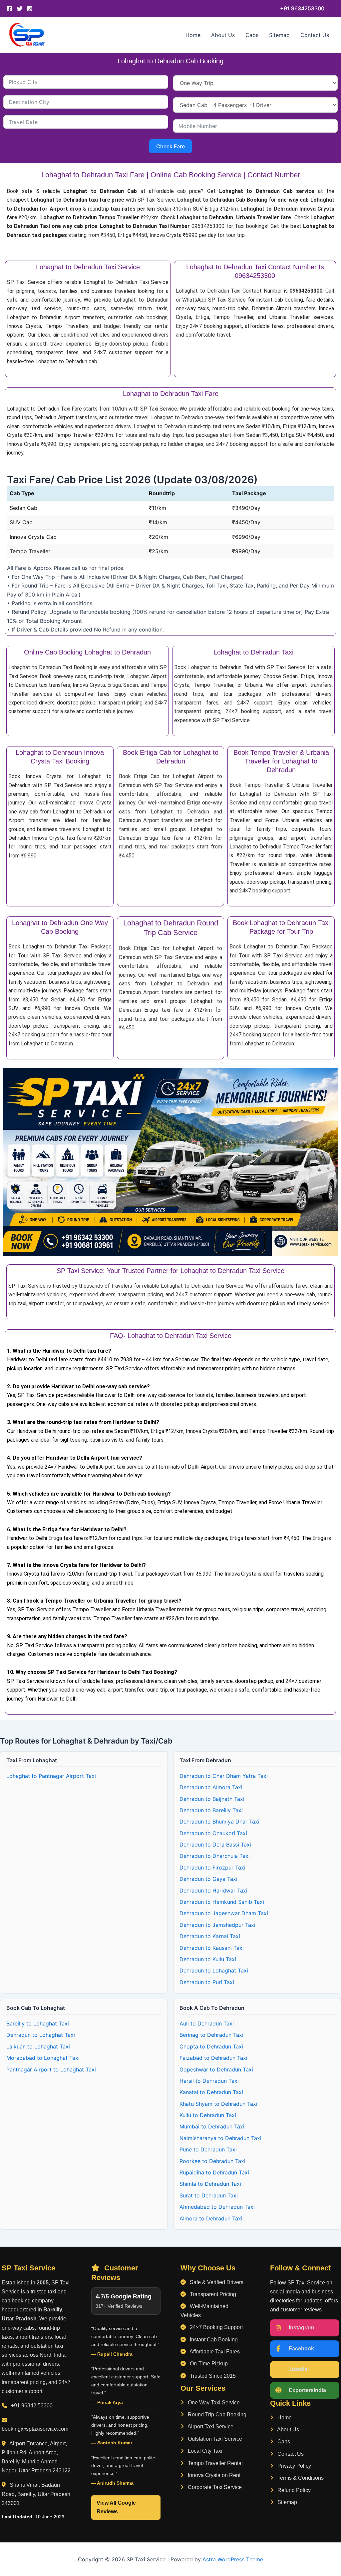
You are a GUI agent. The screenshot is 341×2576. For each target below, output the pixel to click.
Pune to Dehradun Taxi (208, 2149)
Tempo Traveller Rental (215, 2463)
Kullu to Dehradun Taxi (208, 2115)
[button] (302, 8)
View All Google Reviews (116, 2507)
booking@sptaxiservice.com (35, 2429)
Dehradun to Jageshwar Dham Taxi (224, 1913)
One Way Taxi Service (213, 2403)
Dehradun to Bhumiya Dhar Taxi (219, 1822)
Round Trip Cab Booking (216, 2415)
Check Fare (170, 146)
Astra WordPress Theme (233, 2559)
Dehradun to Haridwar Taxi (213, 1891)
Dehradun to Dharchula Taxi (215, 1856)
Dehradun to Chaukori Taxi (213, 1833)
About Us (223, 35)
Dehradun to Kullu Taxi (208, 1959)
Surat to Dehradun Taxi (209, 2195)
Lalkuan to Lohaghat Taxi (38, 2046)
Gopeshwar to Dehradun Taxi (216, 2069)
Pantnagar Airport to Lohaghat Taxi (51, 2069)
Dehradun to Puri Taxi (207, 1982)
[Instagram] (30, 9)
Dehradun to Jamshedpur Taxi (217, 1925)
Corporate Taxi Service (214, 2487)
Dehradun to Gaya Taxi (208, 1879)
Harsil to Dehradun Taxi (209, 2081)
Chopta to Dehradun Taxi (211, 2046)
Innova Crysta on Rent (213, 2475)
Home (193, 35)
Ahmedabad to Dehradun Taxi (217, 2207)
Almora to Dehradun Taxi (211, 2218)
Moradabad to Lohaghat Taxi (43, 2058)
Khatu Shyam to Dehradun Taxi (218, 2104)
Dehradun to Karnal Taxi (210, 1936)
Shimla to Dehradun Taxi (210, 2184)
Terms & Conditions (300, 2478)
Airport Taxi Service (210, 2427)
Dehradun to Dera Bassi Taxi (215, 1845)
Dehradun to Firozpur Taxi (212, 1868)
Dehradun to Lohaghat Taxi (214, 1970)
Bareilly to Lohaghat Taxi (38, 2023)
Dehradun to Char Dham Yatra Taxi (224, 1776)
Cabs (252, 35)
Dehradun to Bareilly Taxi (211, 1810)
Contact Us (315, 35)
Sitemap (279, 35)
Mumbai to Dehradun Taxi (212, 2126)
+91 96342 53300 (32, 2406)
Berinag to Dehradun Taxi (211, 2035)
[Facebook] (10, 9)
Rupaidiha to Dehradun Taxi (214, 2172)
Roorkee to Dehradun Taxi (212, 2161)
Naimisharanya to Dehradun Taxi (220, 2138)
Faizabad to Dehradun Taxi (213, 2058)
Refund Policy (293, 2490)
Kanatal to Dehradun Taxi (211, 2092)
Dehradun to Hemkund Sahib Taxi (222, 1902)
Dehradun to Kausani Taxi (212, 1948)
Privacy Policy (294, 2466)
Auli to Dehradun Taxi (207, 2023)
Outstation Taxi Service (214, 2439)
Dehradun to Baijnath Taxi (212, 1799)
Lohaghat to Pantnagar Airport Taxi (51, 1776)
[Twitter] (20, 9)
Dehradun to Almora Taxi (211, 1787)
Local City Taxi (204, 2451)
